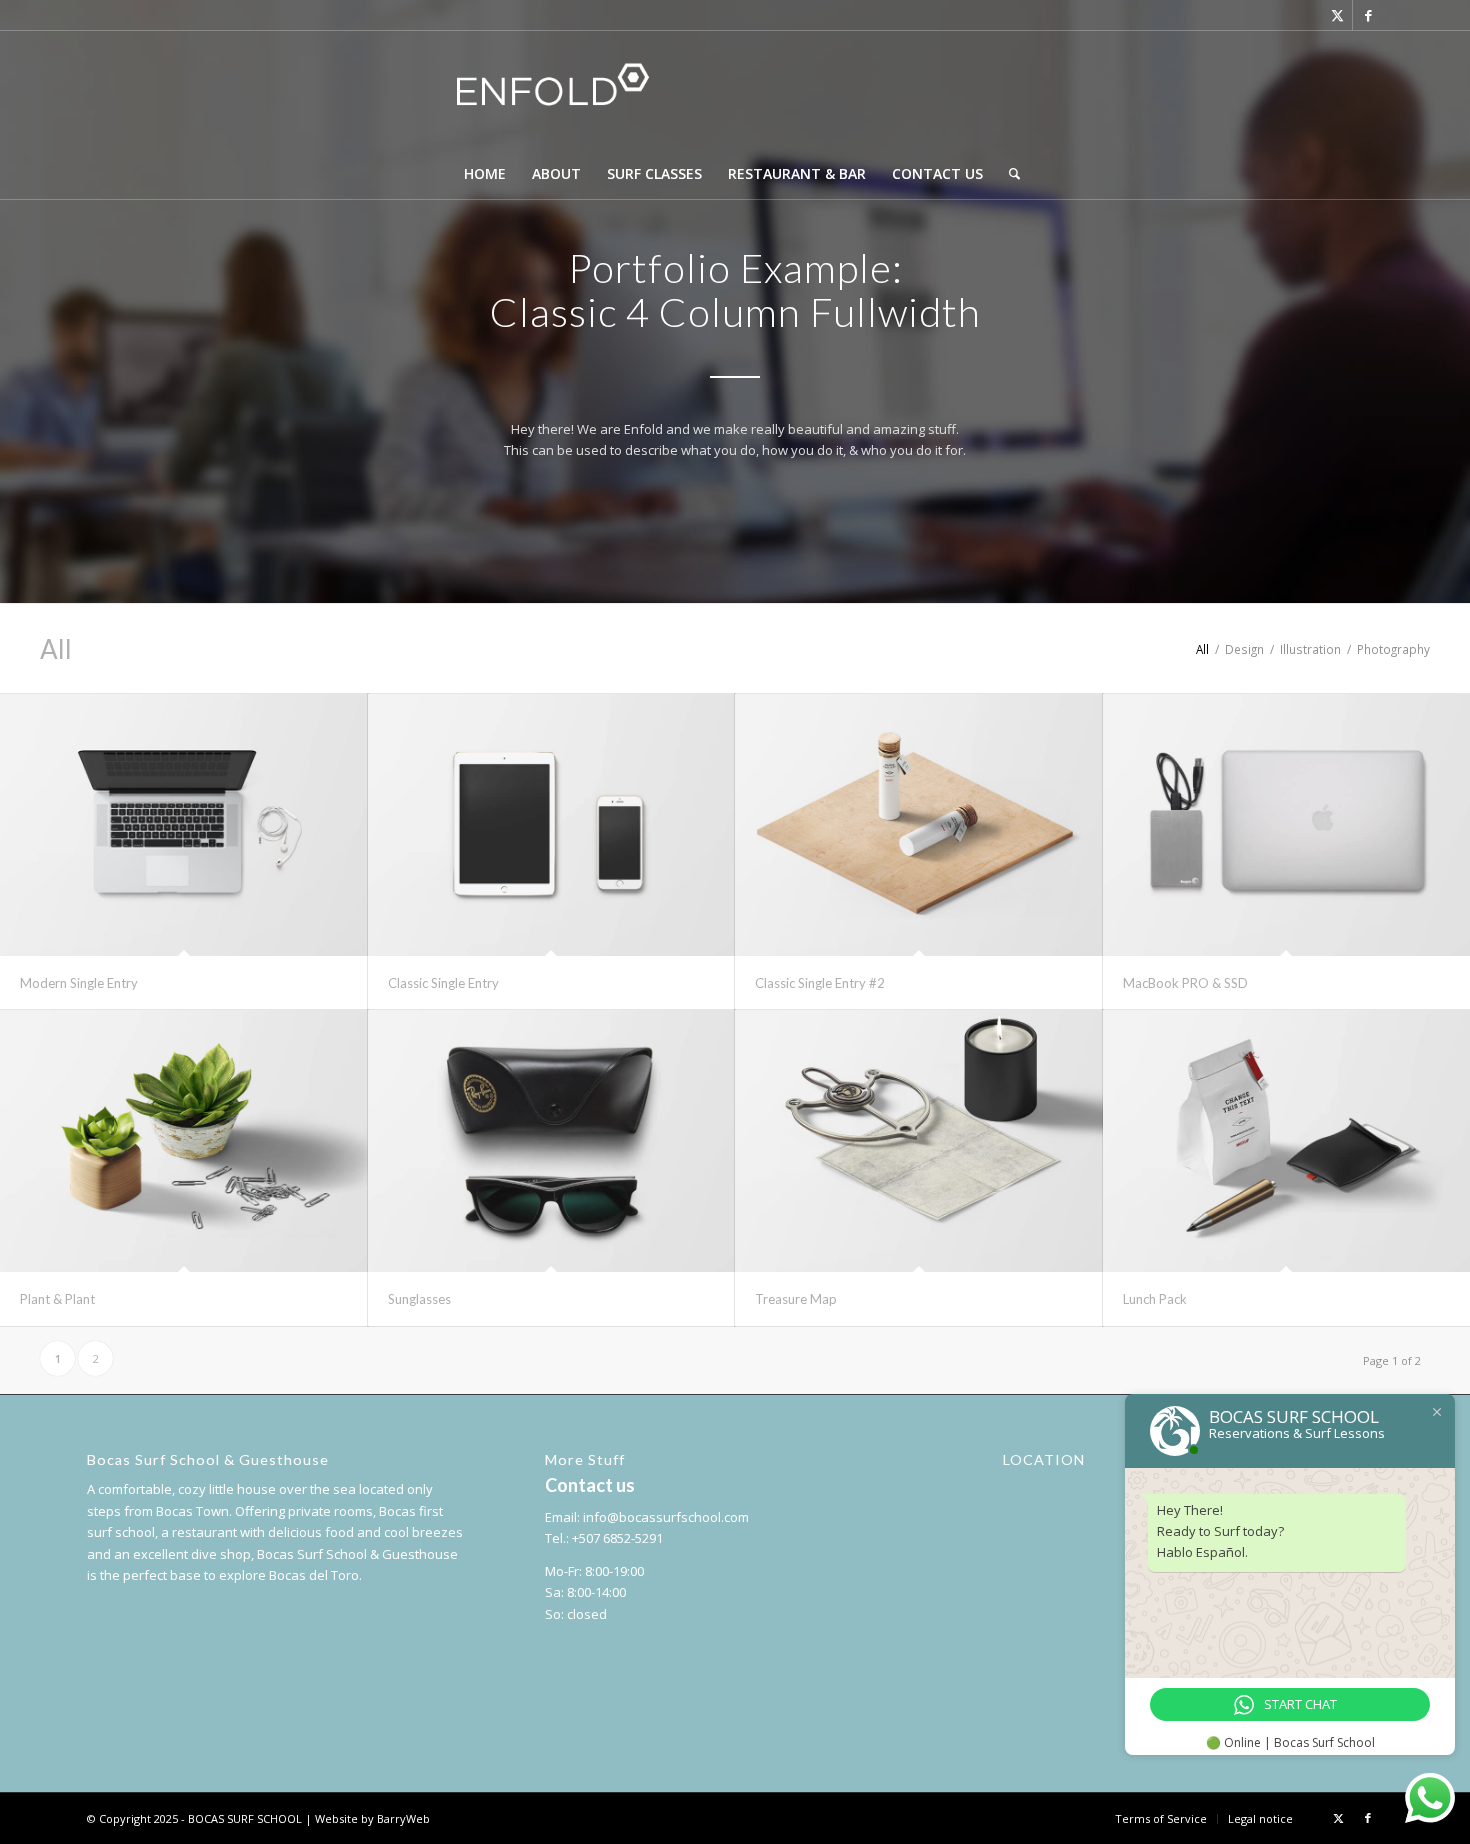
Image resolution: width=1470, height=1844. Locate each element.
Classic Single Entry (443, 983)
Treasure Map (796, 1299)
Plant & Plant (57, 1299)
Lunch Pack (1155, 1299)
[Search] (1008, 174)
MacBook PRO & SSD (1185, 983)
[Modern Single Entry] (184, 825)
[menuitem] (485, 174)
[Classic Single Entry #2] (919, 825)
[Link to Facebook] (1368, 15)
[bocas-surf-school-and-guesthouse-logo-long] (734, 90)
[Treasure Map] (919, 1141)
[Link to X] (1337, 15)
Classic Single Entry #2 (820, 983)
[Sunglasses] (552, 1141)
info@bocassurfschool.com (666, 1517)
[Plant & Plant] (184, 1141)
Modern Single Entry (79, 983)
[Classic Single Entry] (552, 825)
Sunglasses (419, 1299)
